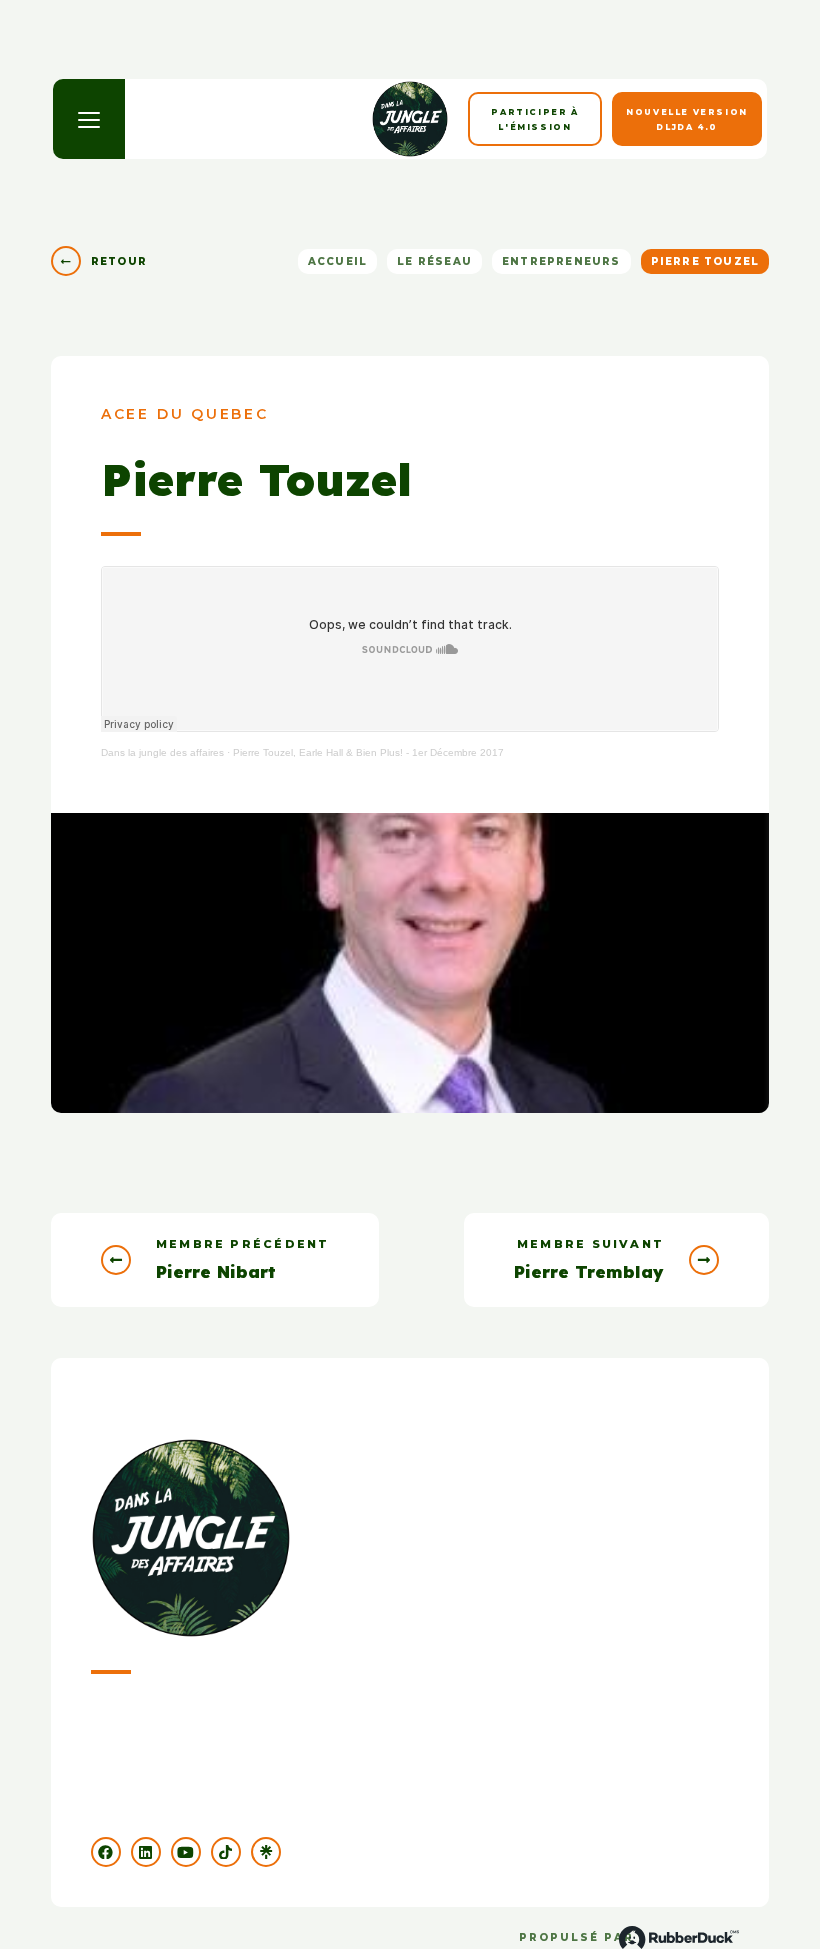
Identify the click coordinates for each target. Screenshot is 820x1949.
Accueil (337, 261)
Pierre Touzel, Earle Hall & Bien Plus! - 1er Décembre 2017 (368, 752)
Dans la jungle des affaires (162, 752)
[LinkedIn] (146, 1852)
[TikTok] (226, 1852)
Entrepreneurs (561, 261)
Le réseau (434, 261)
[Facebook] (106, 1852)
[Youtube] (186, 1852)
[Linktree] (266, 1852)
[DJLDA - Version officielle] (410, 119)
